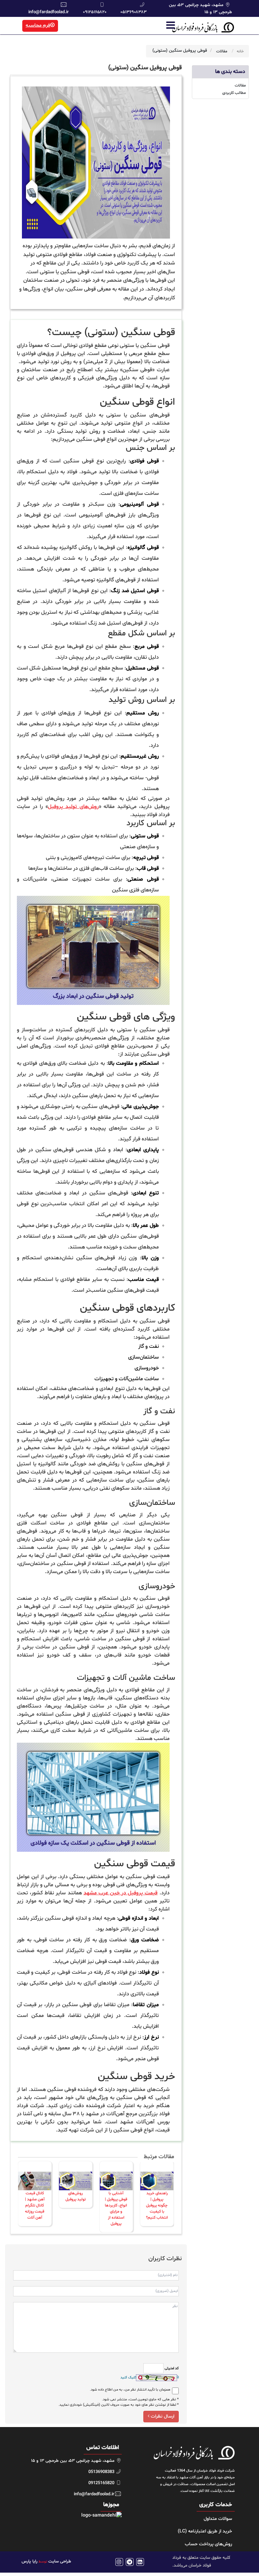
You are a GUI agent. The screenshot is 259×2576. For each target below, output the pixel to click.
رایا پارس (30, 2561)
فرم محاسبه (38, 26)
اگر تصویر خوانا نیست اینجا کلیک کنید (150, 2378)
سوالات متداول (218, 2519)
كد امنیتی (171, 2368)
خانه (240, 51)
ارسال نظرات (162, 2416)
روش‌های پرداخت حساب (208, 2544)
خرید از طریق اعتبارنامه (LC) (205, 2531)
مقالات (222, 51)
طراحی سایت (60, 2561)
